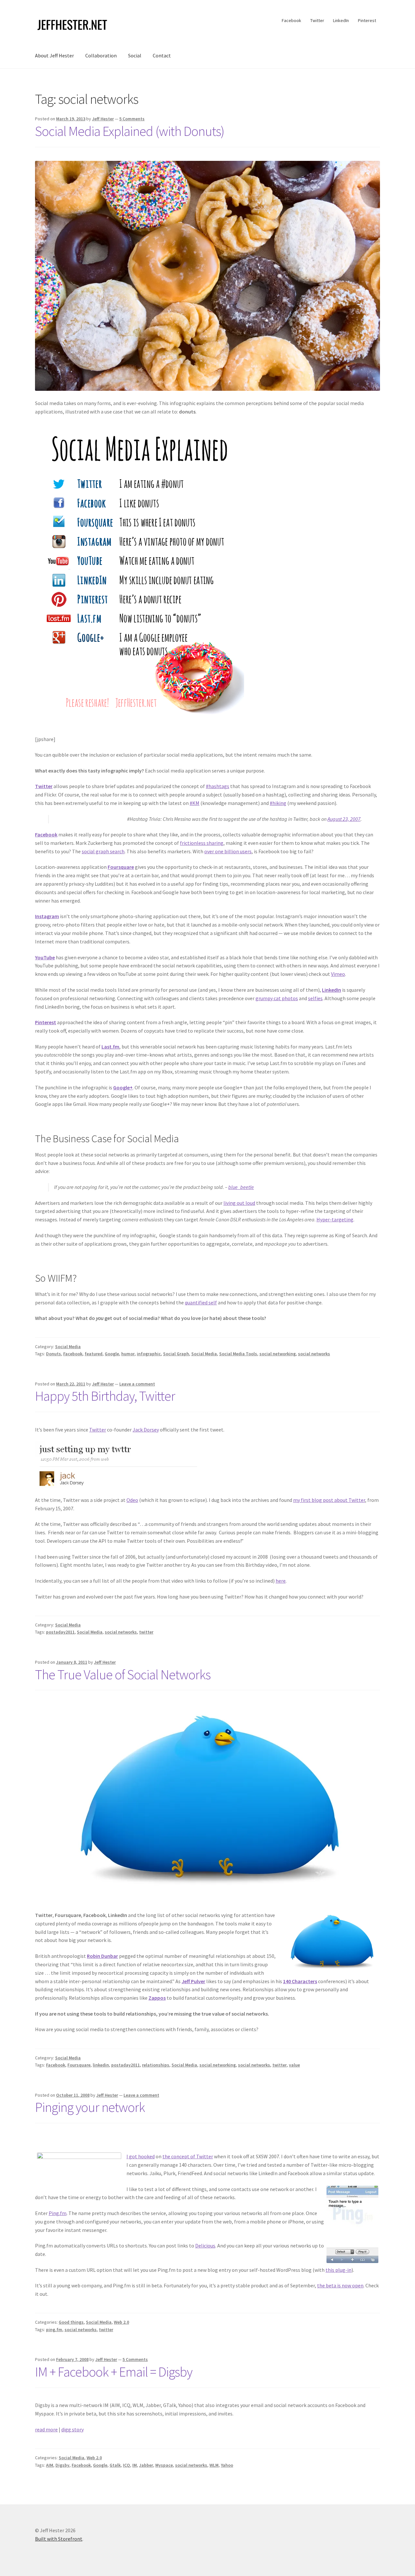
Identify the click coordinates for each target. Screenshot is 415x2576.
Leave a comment (137, 1384)
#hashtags (218, 786)
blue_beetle (241, 1187)
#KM (195, 803)
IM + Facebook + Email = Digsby (114, 2372)
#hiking (278, 803)
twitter (146, 1632)
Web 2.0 (121, 2322)
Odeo (132, 1500)
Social (135, 55)
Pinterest (367, 20)
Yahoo (227, 2465)
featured (94, 1354)
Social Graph (176, 1354)
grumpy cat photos (277, 998)
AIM (50, 2465)
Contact (162, 55)
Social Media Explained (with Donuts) (130, 131)
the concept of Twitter (188, 2156)
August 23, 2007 (344, 819)
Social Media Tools (238, 1354)
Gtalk (115, 2465)
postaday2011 (60, 1632)
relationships (156, 2065)
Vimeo (338, 974)
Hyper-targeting (335, 1219)
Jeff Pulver (193, 1981)
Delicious (205, 2246)
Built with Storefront (59, 2539)
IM (135, 2465)
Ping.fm (58, 2213)
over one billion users (228, 851)
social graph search (103, 851)
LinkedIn (341, 20)
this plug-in (338, 2270)
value (294, 2065)
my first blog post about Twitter (329, 1500)
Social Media (68, 1347)
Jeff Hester (103, 119)
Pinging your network (90, 2107)
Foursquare (121, 867)
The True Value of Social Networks (123, 1674)
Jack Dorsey (146, 1430)
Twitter (317, 20)
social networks (314, 1354)
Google (112, 1354)
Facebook (291, 20)
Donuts (53, 1354)
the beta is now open (340, 2285)
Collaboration (101, 55)
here (281, 1581)
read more (46, 2429)
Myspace (164, 2465)
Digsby (62, 2465)
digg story (72, 2429)
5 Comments (132, 119)
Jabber (146, 2465)
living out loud (239, 1203)
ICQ (126, 2465)
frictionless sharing (202, 843)
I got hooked (141, 2156)
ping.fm (54, 2330)
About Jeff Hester (54, 55)
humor (128, 1354)
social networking (278, 1354)
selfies (315, 998)
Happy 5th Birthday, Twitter (105, 1396)
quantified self (201, 1302)
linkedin (101, 2065)
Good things (71, 2322)
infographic (149, 1354)
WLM (214, 2465)
